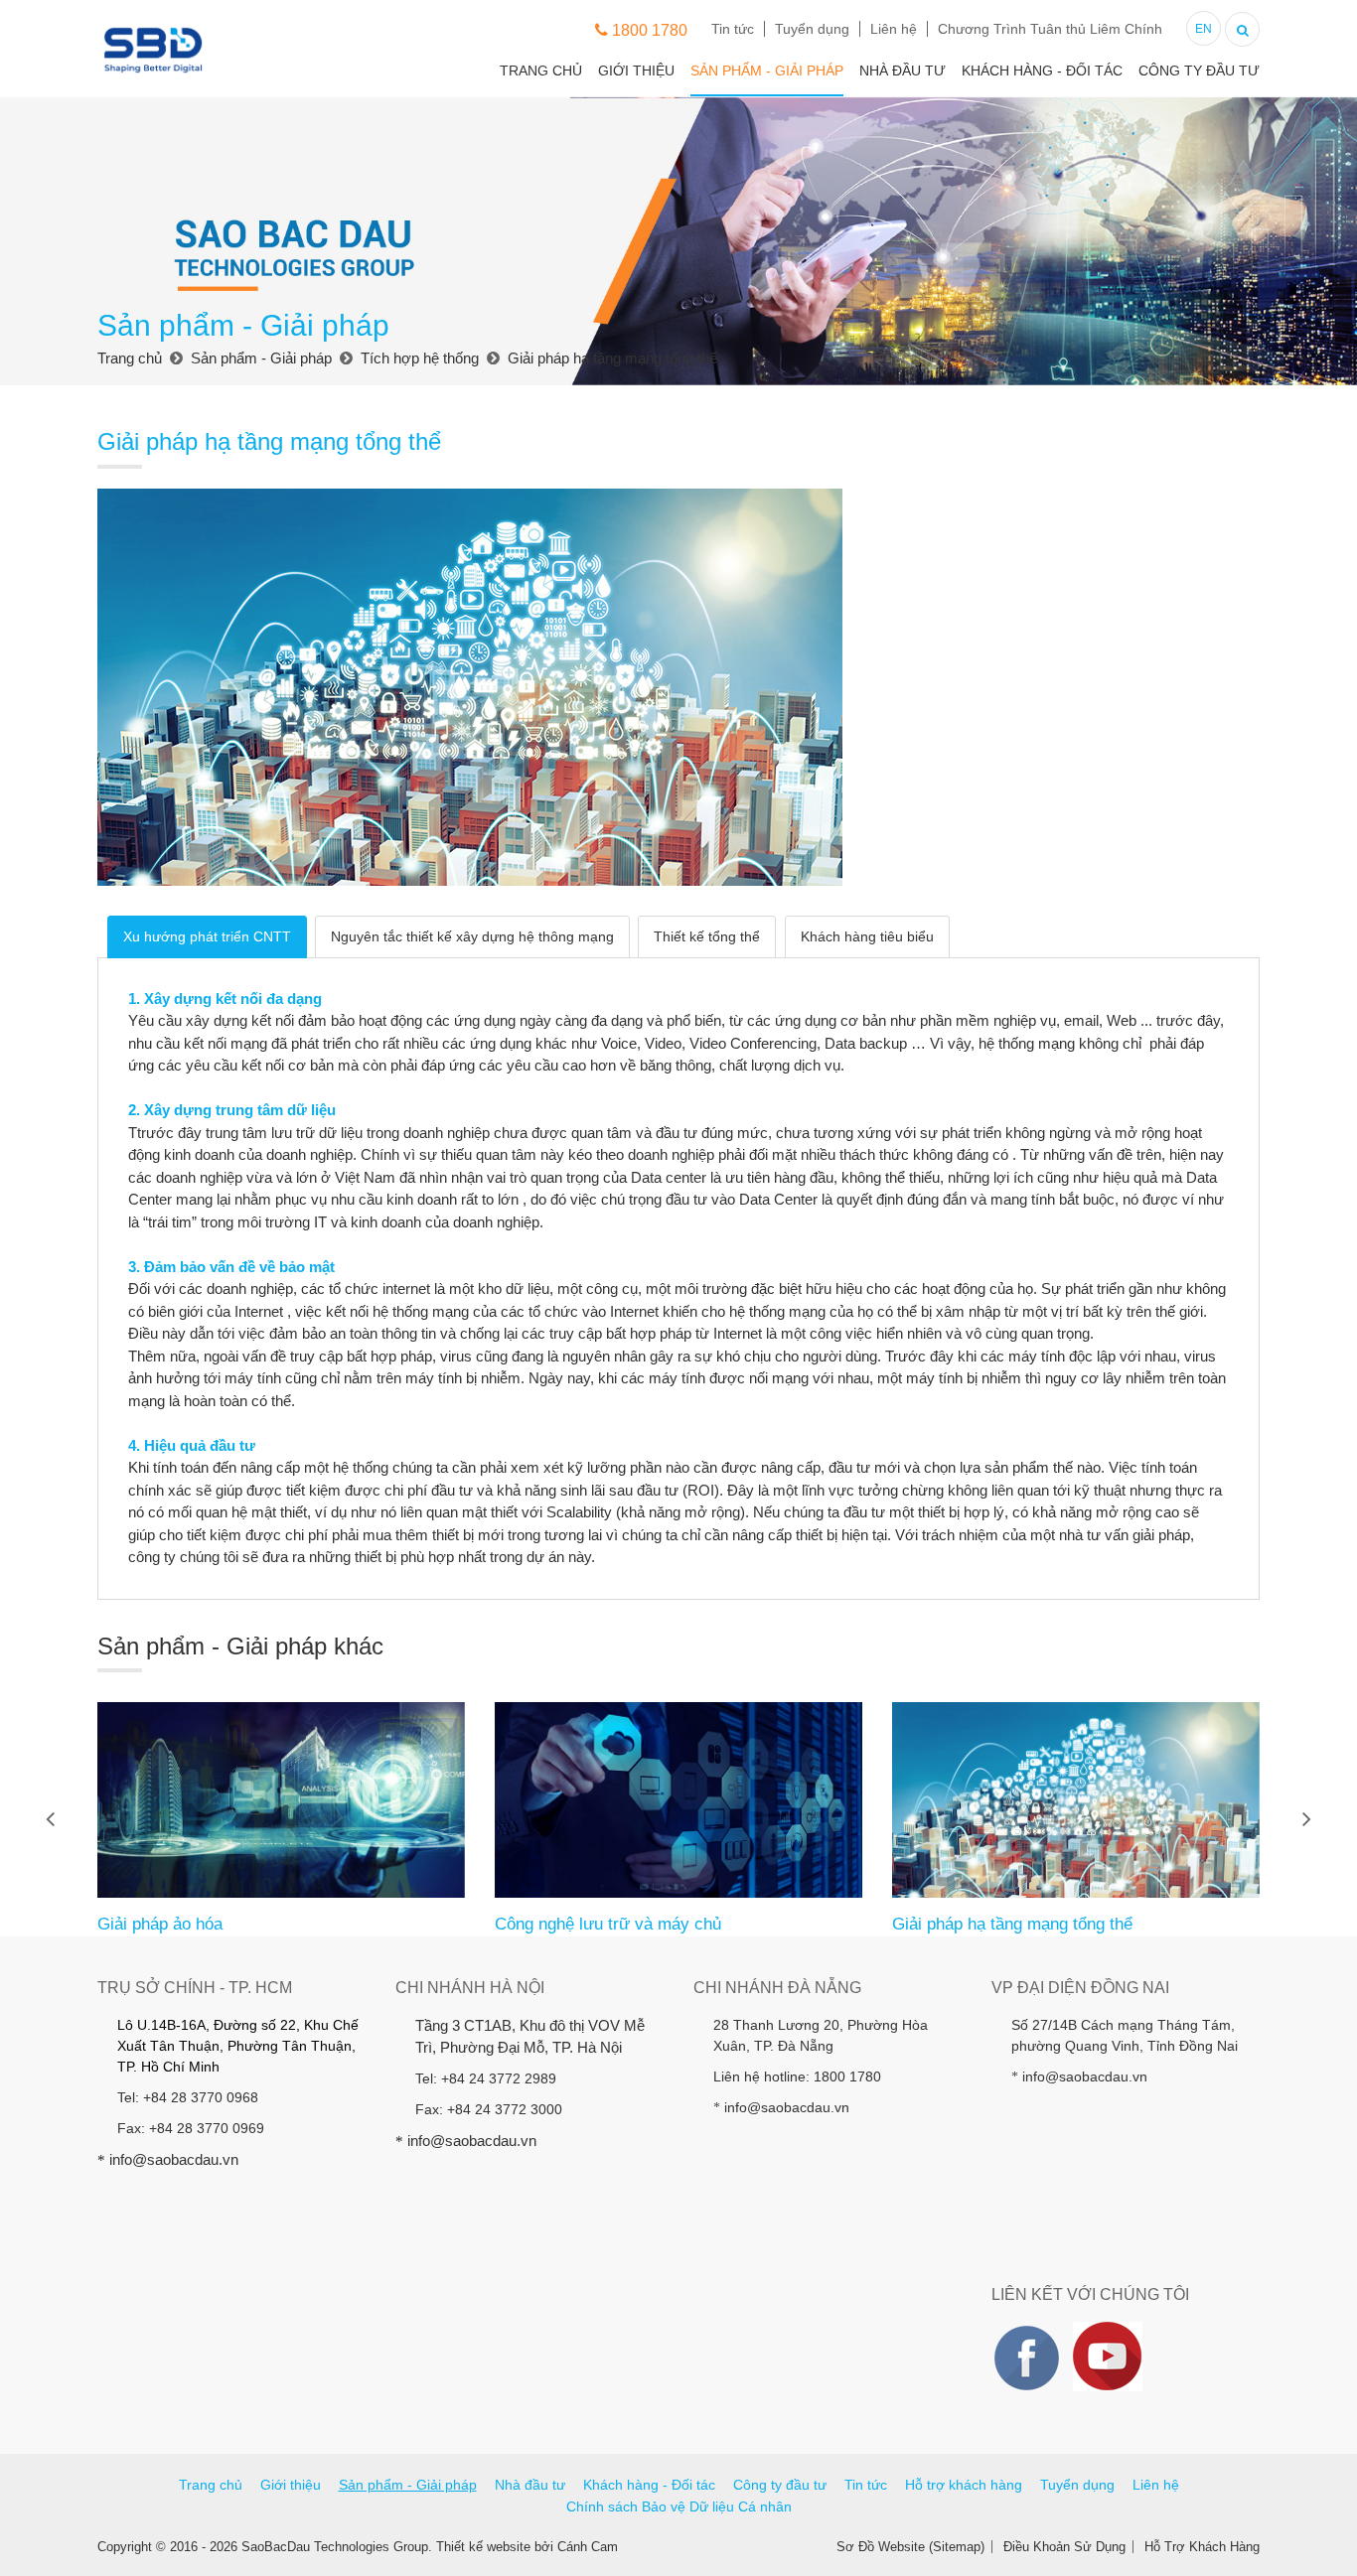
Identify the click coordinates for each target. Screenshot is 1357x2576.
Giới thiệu (636, 71)
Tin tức (733, 29)
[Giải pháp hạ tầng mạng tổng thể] (1076, 1800)
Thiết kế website (483, 2547)
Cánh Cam (588, 2547)
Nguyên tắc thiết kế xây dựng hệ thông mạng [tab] (472, 936)
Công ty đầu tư (1199, 71)
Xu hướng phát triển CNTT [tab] (207, 936)
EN (1204, 29)
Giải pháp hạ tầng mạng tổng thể (1012, 1924)
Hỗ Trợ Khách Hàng (1202, 2547)
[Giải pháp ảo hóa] (281, 1800)
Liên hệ (894, 29)
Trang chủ (541, 71)
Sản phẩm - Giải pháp (767, 71)
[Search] (1242, 27)
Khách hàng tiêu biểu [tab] (867, 936)
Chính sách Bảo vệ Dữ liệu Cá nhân (679, 2506)
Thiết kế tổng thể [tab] (707, 936)
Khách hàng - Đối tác (1042, 71)
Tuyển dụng (812, 29)
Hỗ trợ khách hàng (964, 2485)
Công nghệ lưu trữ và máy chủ (608, 1924)
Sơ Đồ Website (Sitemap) (910, 2547)
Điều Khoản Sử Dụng (1064, 2547)
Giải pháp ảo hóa (160, 1924)
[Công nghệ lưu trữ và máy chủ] (678, 1800)
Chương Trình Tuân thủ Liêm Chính (1050, 29)
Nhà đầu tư (903, 71)
